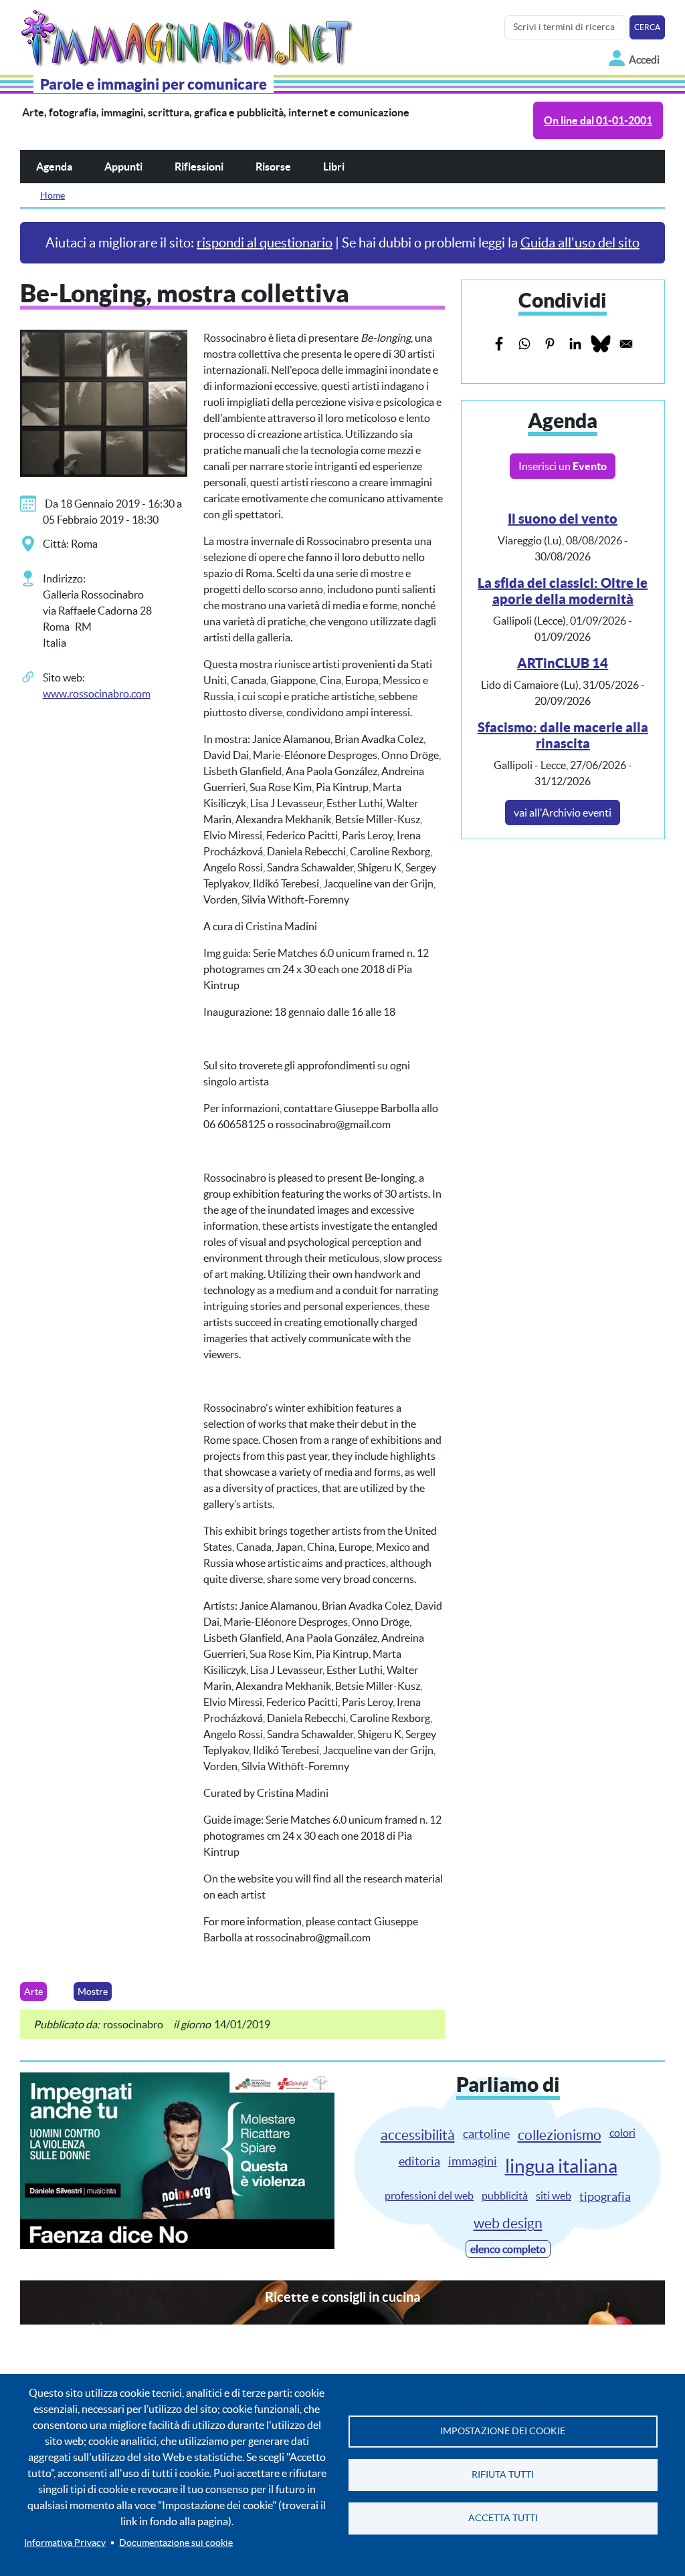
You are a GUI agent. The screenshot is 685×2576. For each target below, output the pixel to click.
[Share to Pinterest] (550, 344)
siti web (554, 2195)
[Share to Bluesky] (601, 344)
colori (622, 2133)
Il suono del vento (563, 519)
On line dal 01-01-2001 (598, 120)
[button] (104, 402)
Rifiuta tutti (503, 2475)
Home (53, 195)
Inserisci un (563, 466)
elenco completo (508, 2249)
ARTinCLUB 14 (563, 663)
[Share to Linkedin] (575, 344)
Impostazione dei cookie (503, 2431)
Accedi (644, 60)
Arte (33, 1992)
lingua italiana (561, 2166)
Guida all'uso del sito (580, 243)
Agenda (54, 167)
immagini (473, 2161)
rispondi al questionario (265, 243)
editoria (419, 2161)
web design (508, 2223)
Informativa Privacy (65, 2543)
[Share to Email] (626, 344)
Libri (334, 167)
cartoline (486, 2134)
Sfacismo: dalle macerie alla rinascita (563, 735)
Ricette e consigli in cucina (342, 2297)
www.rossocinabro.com (97, 693)
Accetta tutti (503, 2518)
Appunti (123, 167)
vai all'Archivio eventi (563, 813)
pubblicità (505, 2195)
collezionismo (560, 2135)
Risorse (273, 167)
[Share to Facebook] (499, 344)
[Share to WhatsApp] (524, 344)
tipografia (605, 2196)
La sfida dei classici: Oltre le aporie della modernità (563, 591)
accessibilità (418, 2135)
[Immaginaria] (189, 35)
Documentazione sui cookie (176, 2543)
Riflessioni (199, 167)
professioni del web (429, 2195)
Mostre (93, 1992)
